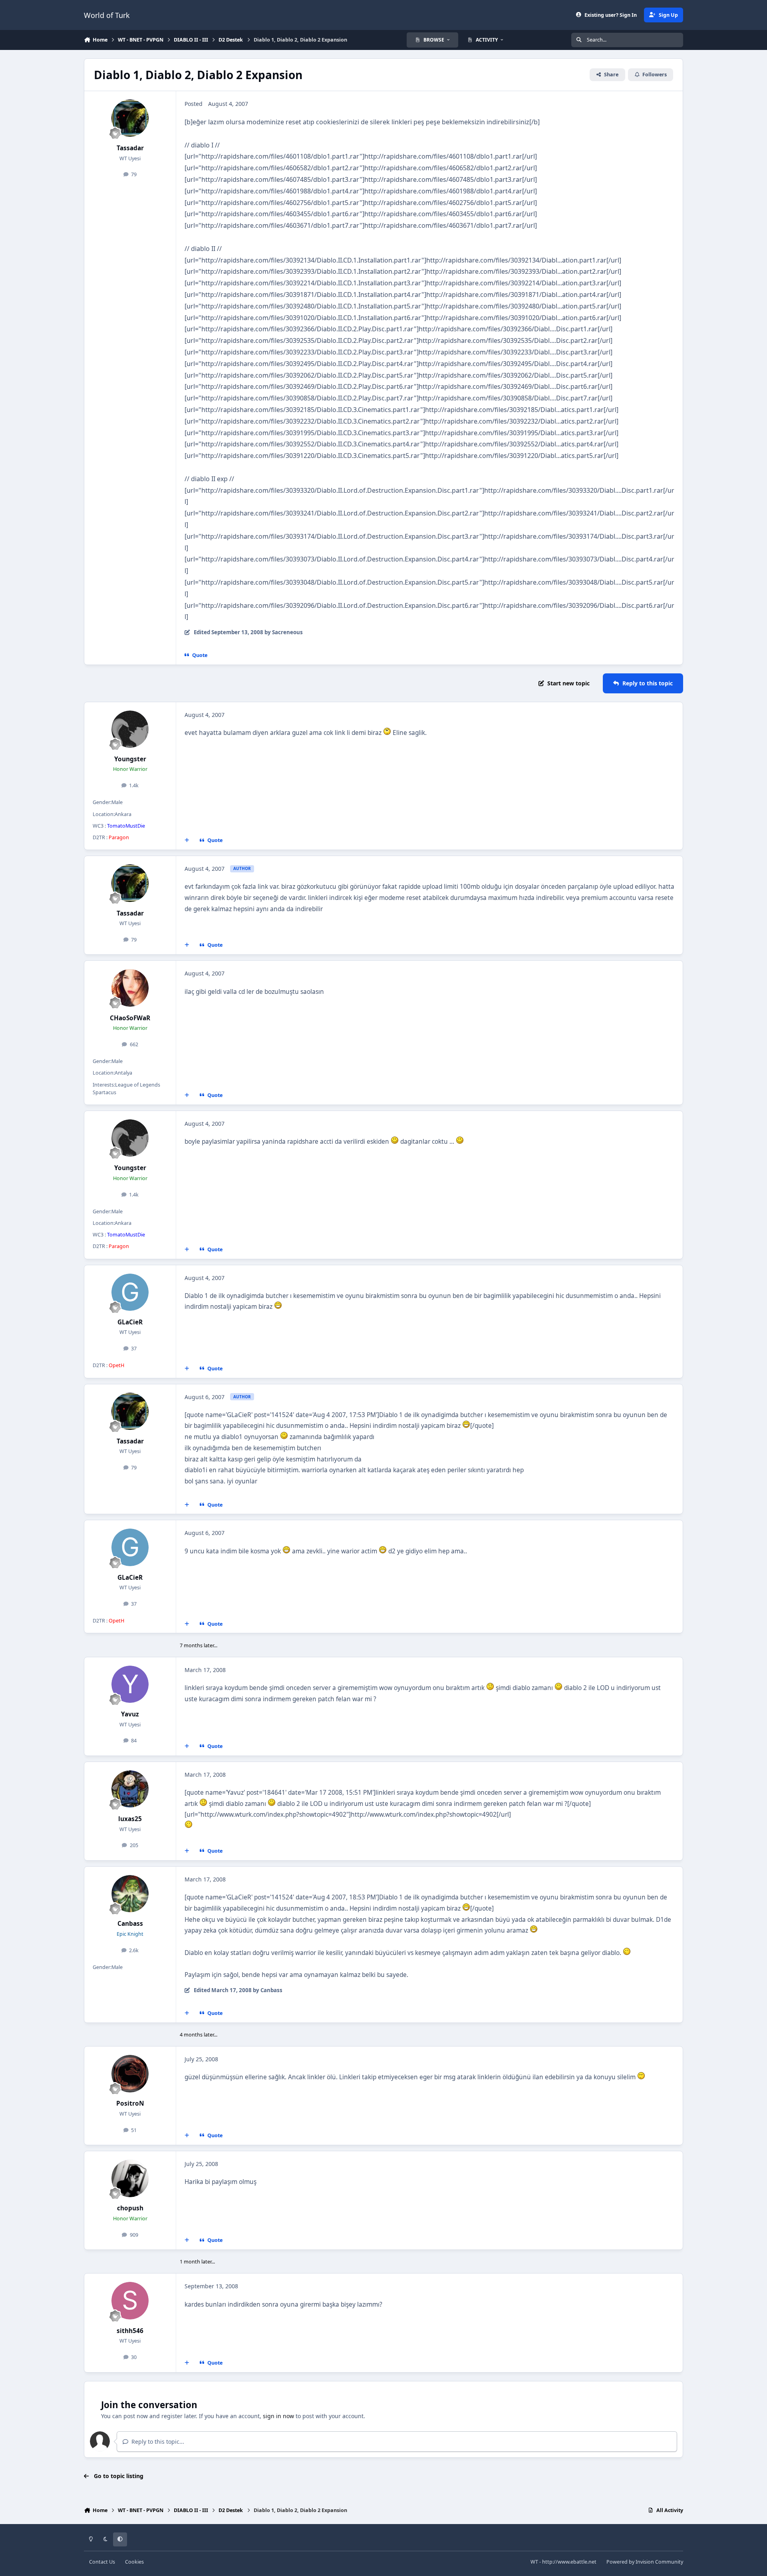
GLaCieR (130, 1322)
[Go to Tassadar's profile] (130, 118)
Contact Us (102, 2562)
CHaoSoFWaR (130, 1018)
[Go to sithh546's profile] (130, 2301)
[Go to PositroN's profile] (130, 2074)
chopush (130, 2208)
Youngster (130, 759)
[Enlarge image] (387, 733)
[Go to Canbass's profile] (130, 1894)
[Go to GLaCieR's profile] (130, 1292)
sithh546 (130, 2331)
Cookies (134, 2562)
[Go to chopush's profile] (130, 2178)
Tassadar (130, 148)
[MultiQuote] (187, 840)
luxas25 (130, 1819)
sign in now (278, 2416)
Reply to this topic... (157, 2442)
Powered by (645, 2562)
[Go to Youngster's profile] (130, 729)
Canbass (130, 1924)
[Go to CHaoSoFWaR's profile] (130, 988)
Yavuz (130, 1714)
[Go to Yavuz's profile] (130, 1684)
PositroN (130, 2103)
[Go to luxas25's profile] (130, 1789)
